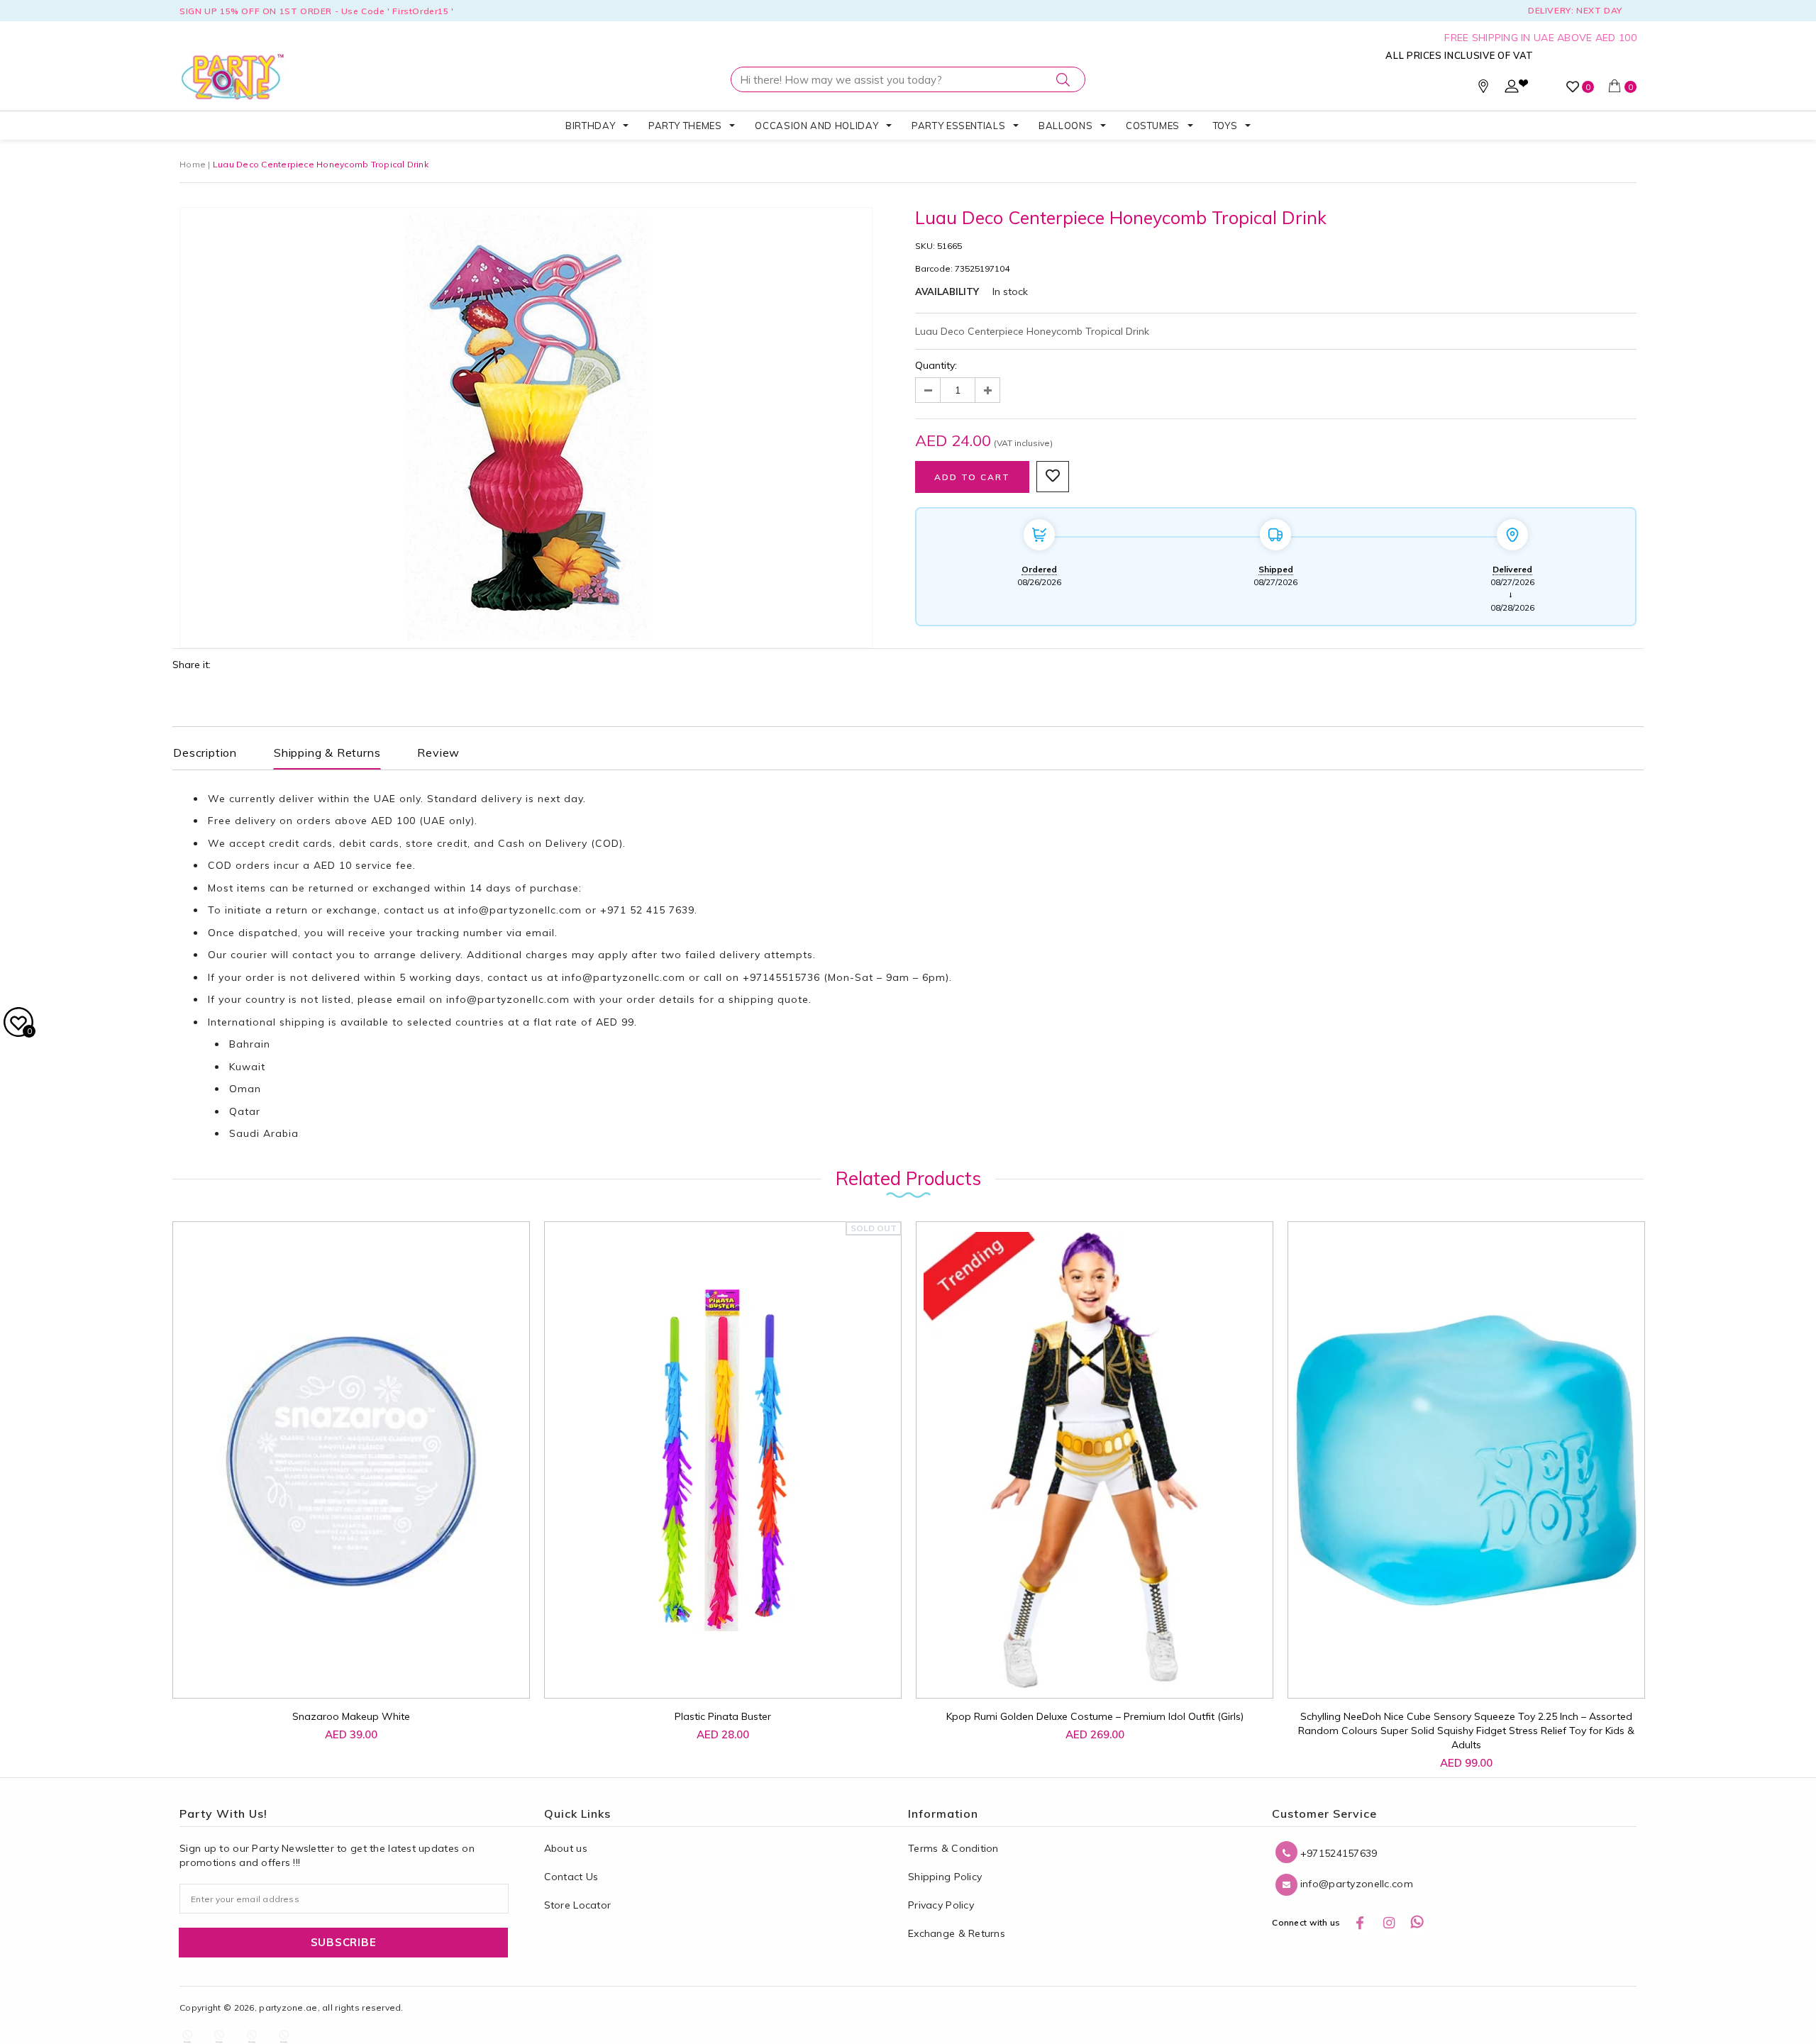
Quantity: (936, 365)
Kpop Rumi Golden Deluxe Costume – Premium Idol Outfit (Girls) (1095, 1716)
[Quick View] (339, 1672)
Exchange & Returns (957, 1933)
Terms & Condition (953, 1848)
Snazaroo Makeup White (351, 1716)
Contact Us (571, 1877)
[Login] (1512, 89)
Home (193, 164)
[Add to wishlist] (307, 1665)
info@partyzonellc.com (520, 910)
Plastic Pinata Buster (723, 1716)
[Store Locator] (1483, 89)
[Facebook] (1361, 1923)
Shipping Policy (945, 1877)
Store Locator (578, 1905)
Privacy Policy (941, 1905)
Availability (947, 291)
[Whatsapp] (1417, 1923)
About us (566, 1848)
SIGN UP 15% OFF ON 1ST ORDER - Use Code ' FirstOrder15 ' (317, 11)
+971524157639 (1337, 1853)
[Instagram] (1389, 1923)
